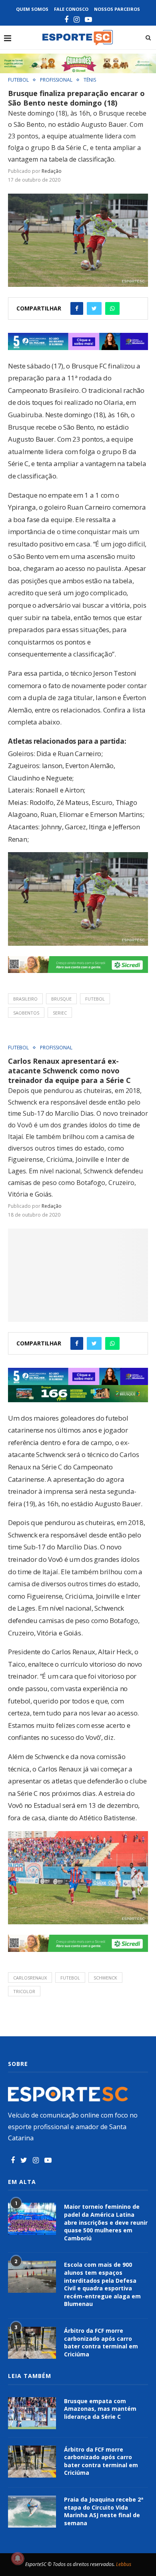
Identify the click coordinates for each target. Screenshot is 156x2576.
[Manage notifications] (18, 2558)
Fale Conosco (71, 9)
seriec (60, 1013)
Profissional (56, 80)
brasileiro (25, 999)
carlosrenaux (30, 1978)
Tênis (90, 80)
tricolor (24, 1991)
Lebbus (124, 2564)
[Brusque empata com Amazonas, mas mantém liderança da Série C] (32, 2413)
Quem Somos (32, 9)
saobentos (26, 1013)
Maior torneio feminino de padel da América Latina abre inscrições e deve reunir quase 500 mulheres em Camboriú (106, 2222)
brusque (61, 999)
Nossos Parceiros (117, 9)
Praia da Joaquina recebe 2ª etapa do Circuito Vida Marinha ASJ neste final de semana (104, 2511)
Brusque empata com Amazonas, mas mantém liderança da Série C (100, 2409)
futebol (95, 999)
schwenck (105, 1978)
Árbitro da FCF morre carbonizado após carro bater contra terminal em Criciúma (101, 2342)
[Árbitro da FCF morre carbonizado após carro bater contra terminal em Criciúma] (32, 2343)
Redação (52, 171)
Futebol (18, 80)
